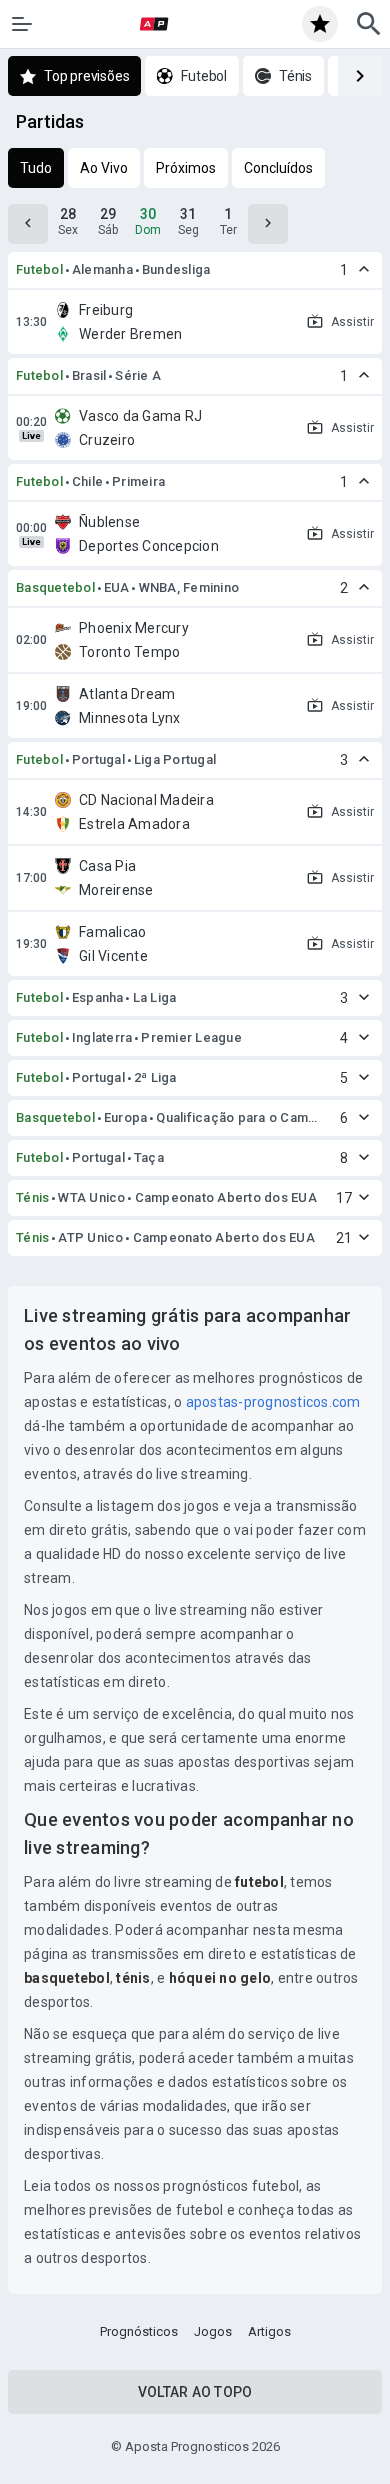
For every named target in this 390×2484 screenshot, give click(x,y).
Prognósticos (139, 2331)
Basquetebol (55, 587)
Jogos (213, 2331)
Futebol (39, 269)
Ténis (32, 1197)
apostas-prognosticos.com (273, 1402)
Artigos (269, 2331)
